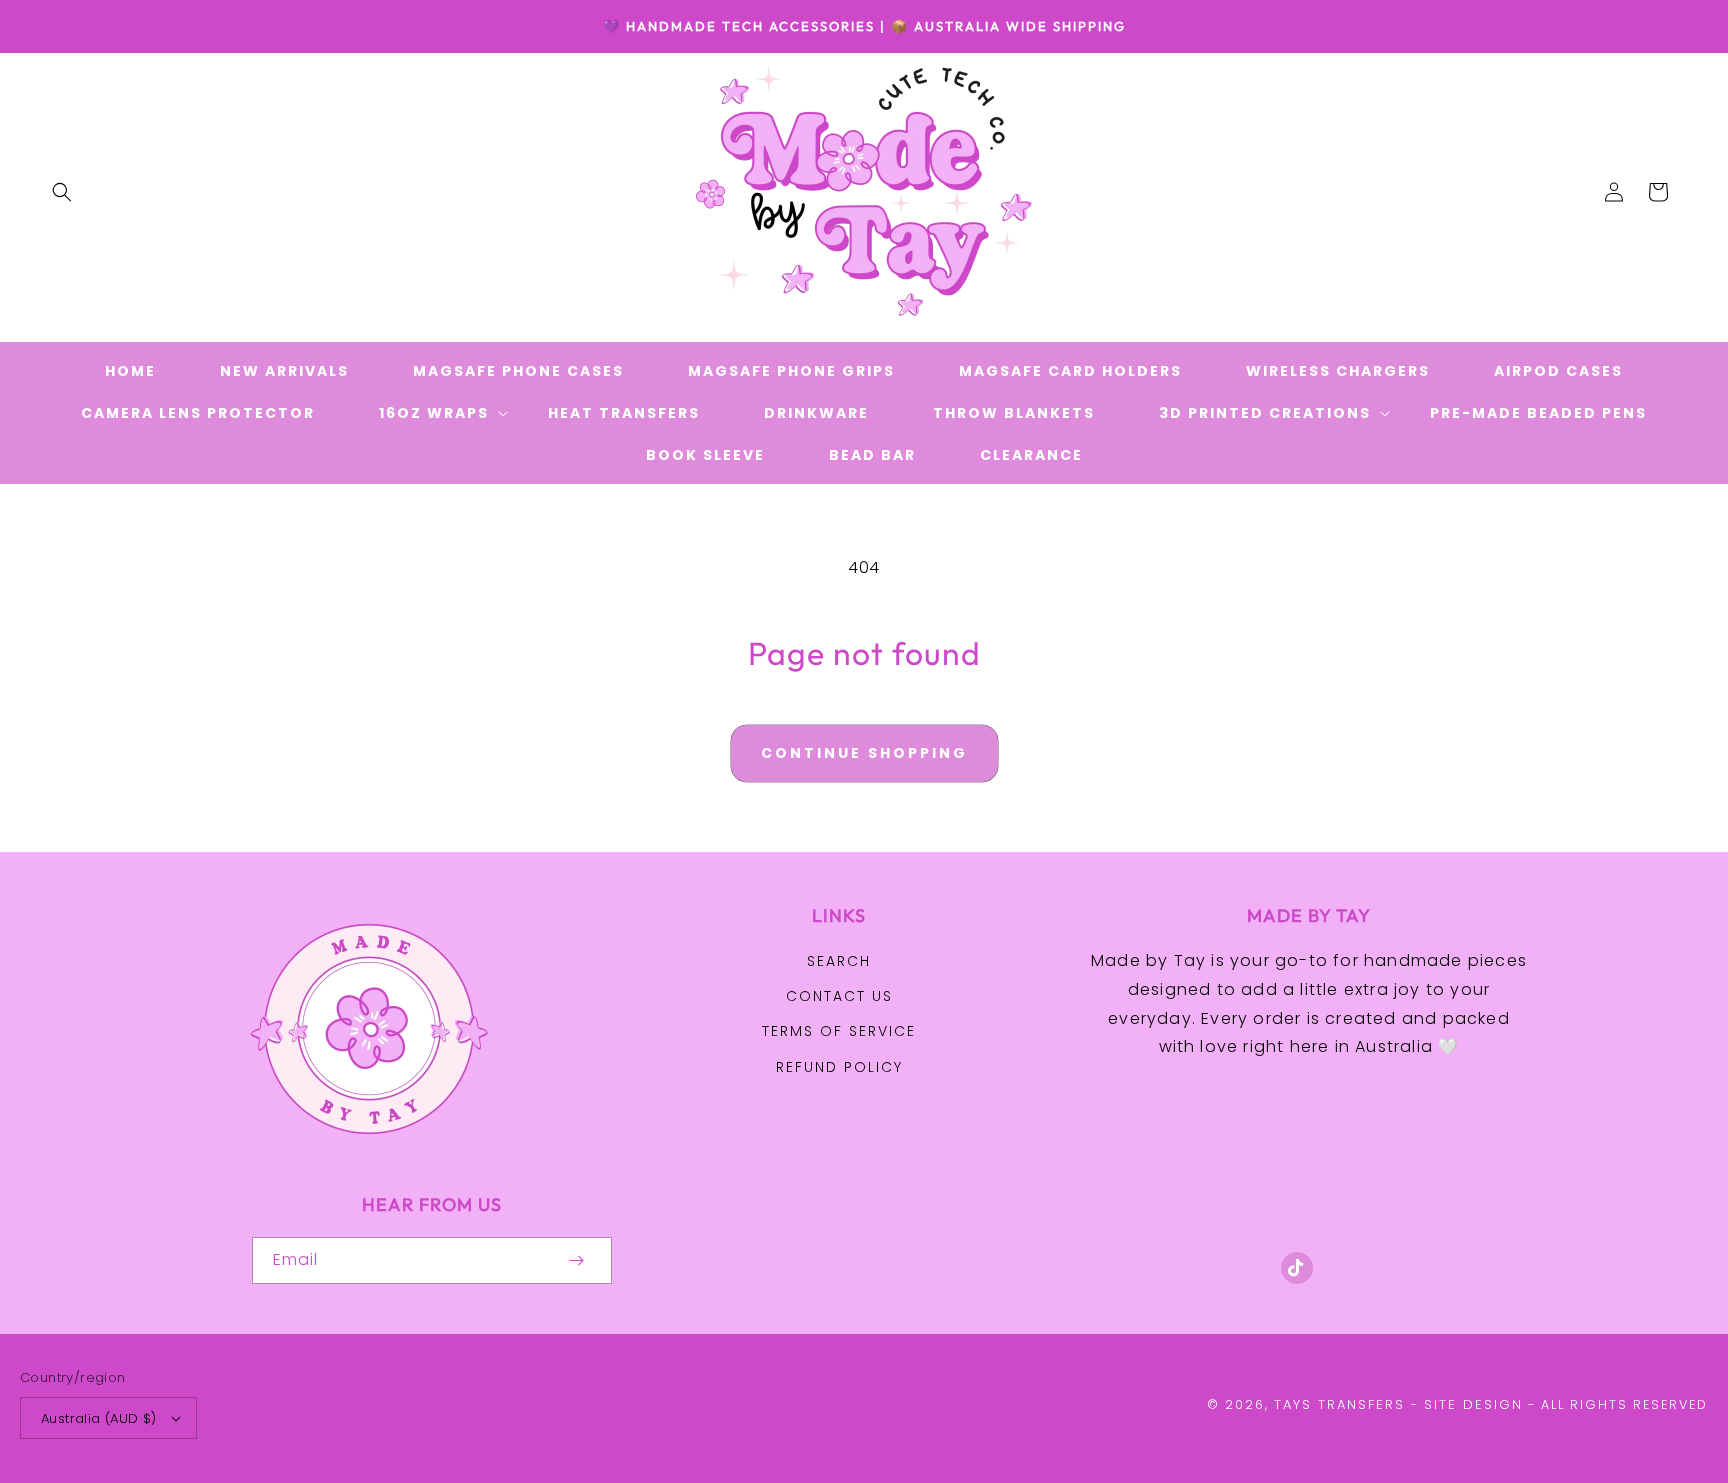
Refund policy (839, 1067)
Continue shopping (864, 753)
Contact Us (839, 996)
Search (839, 961)
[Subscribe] (576, 1260)
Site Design (1473, 1404)
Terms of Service (839, 1031)
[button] (62, 192)
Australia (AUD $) (99, 1418)
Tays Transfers (1339, 1404)
